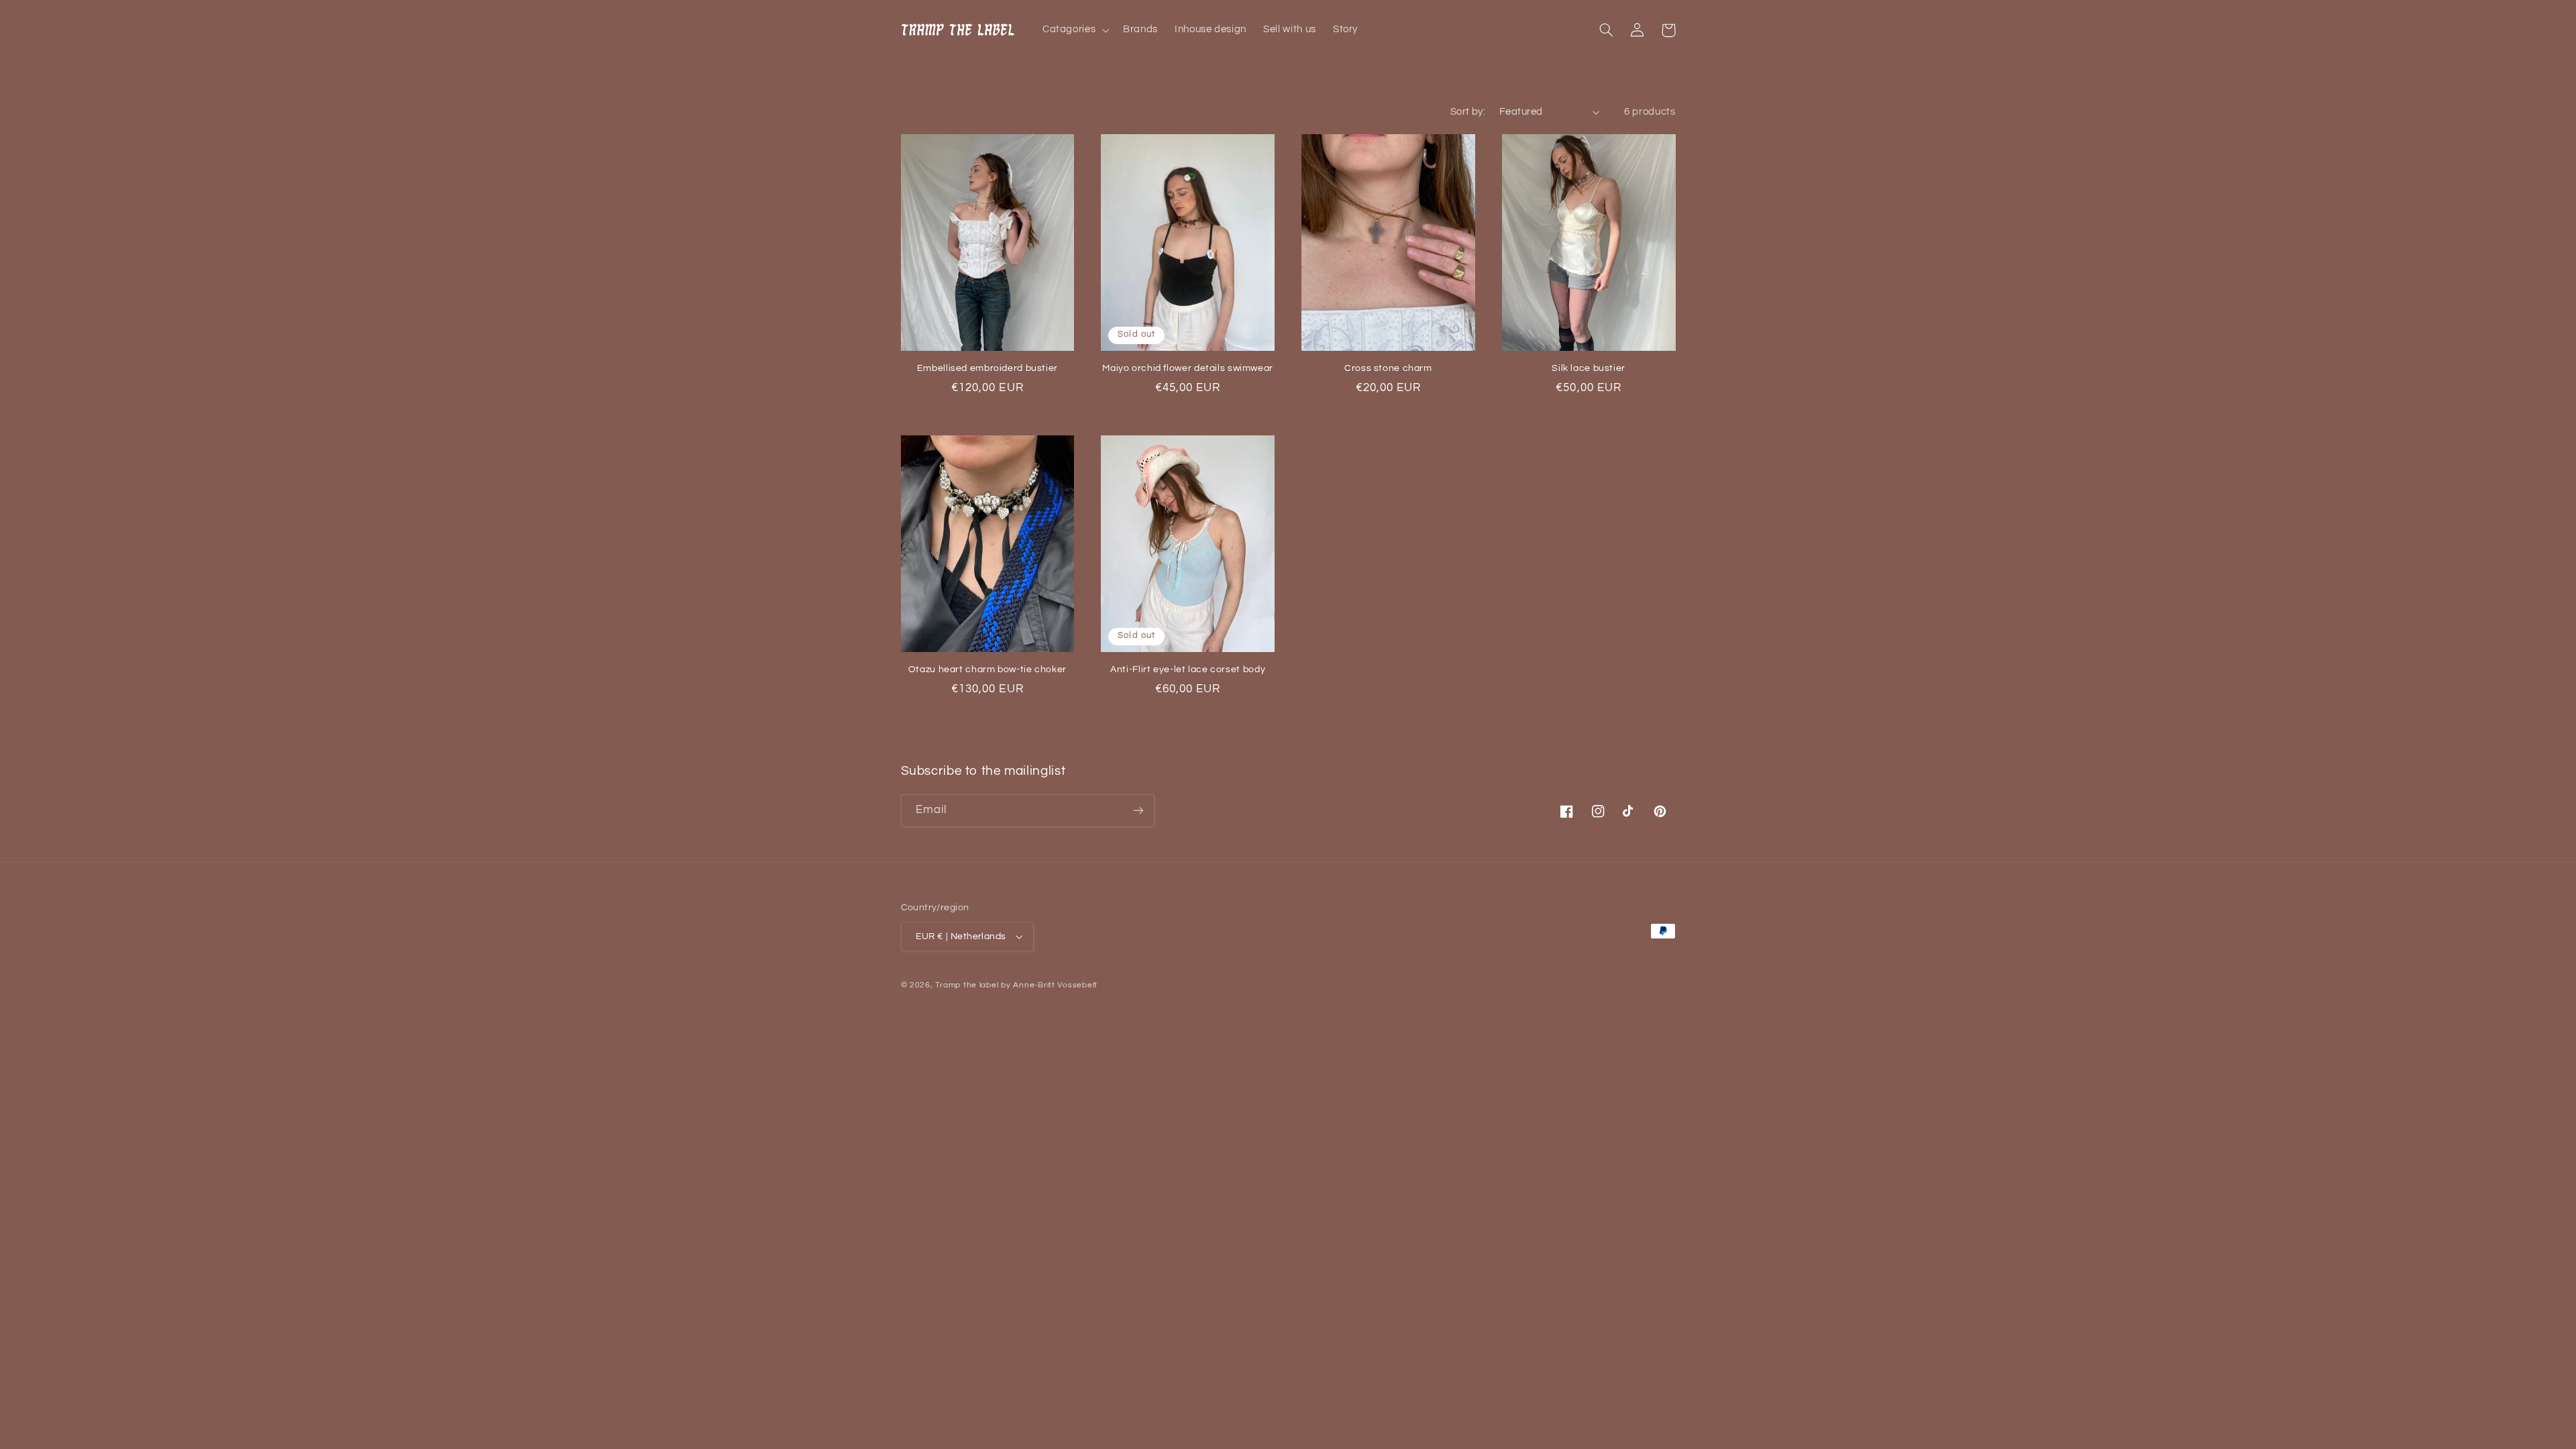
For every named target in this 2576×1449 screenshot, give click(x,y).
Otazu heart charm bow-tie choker (987, 669)
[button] (1074, 30)
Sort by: (1468, 112)
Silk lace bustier (1589, 368)
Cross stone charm (1388, 368)
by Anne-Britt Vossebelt (1049, 985)
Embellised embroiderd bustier (987, 368)
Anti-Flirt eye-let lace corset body (1188, 669)
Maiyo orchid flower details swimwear (1188, 368)
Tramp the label (967, 985)
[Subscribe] (1138, 811)
